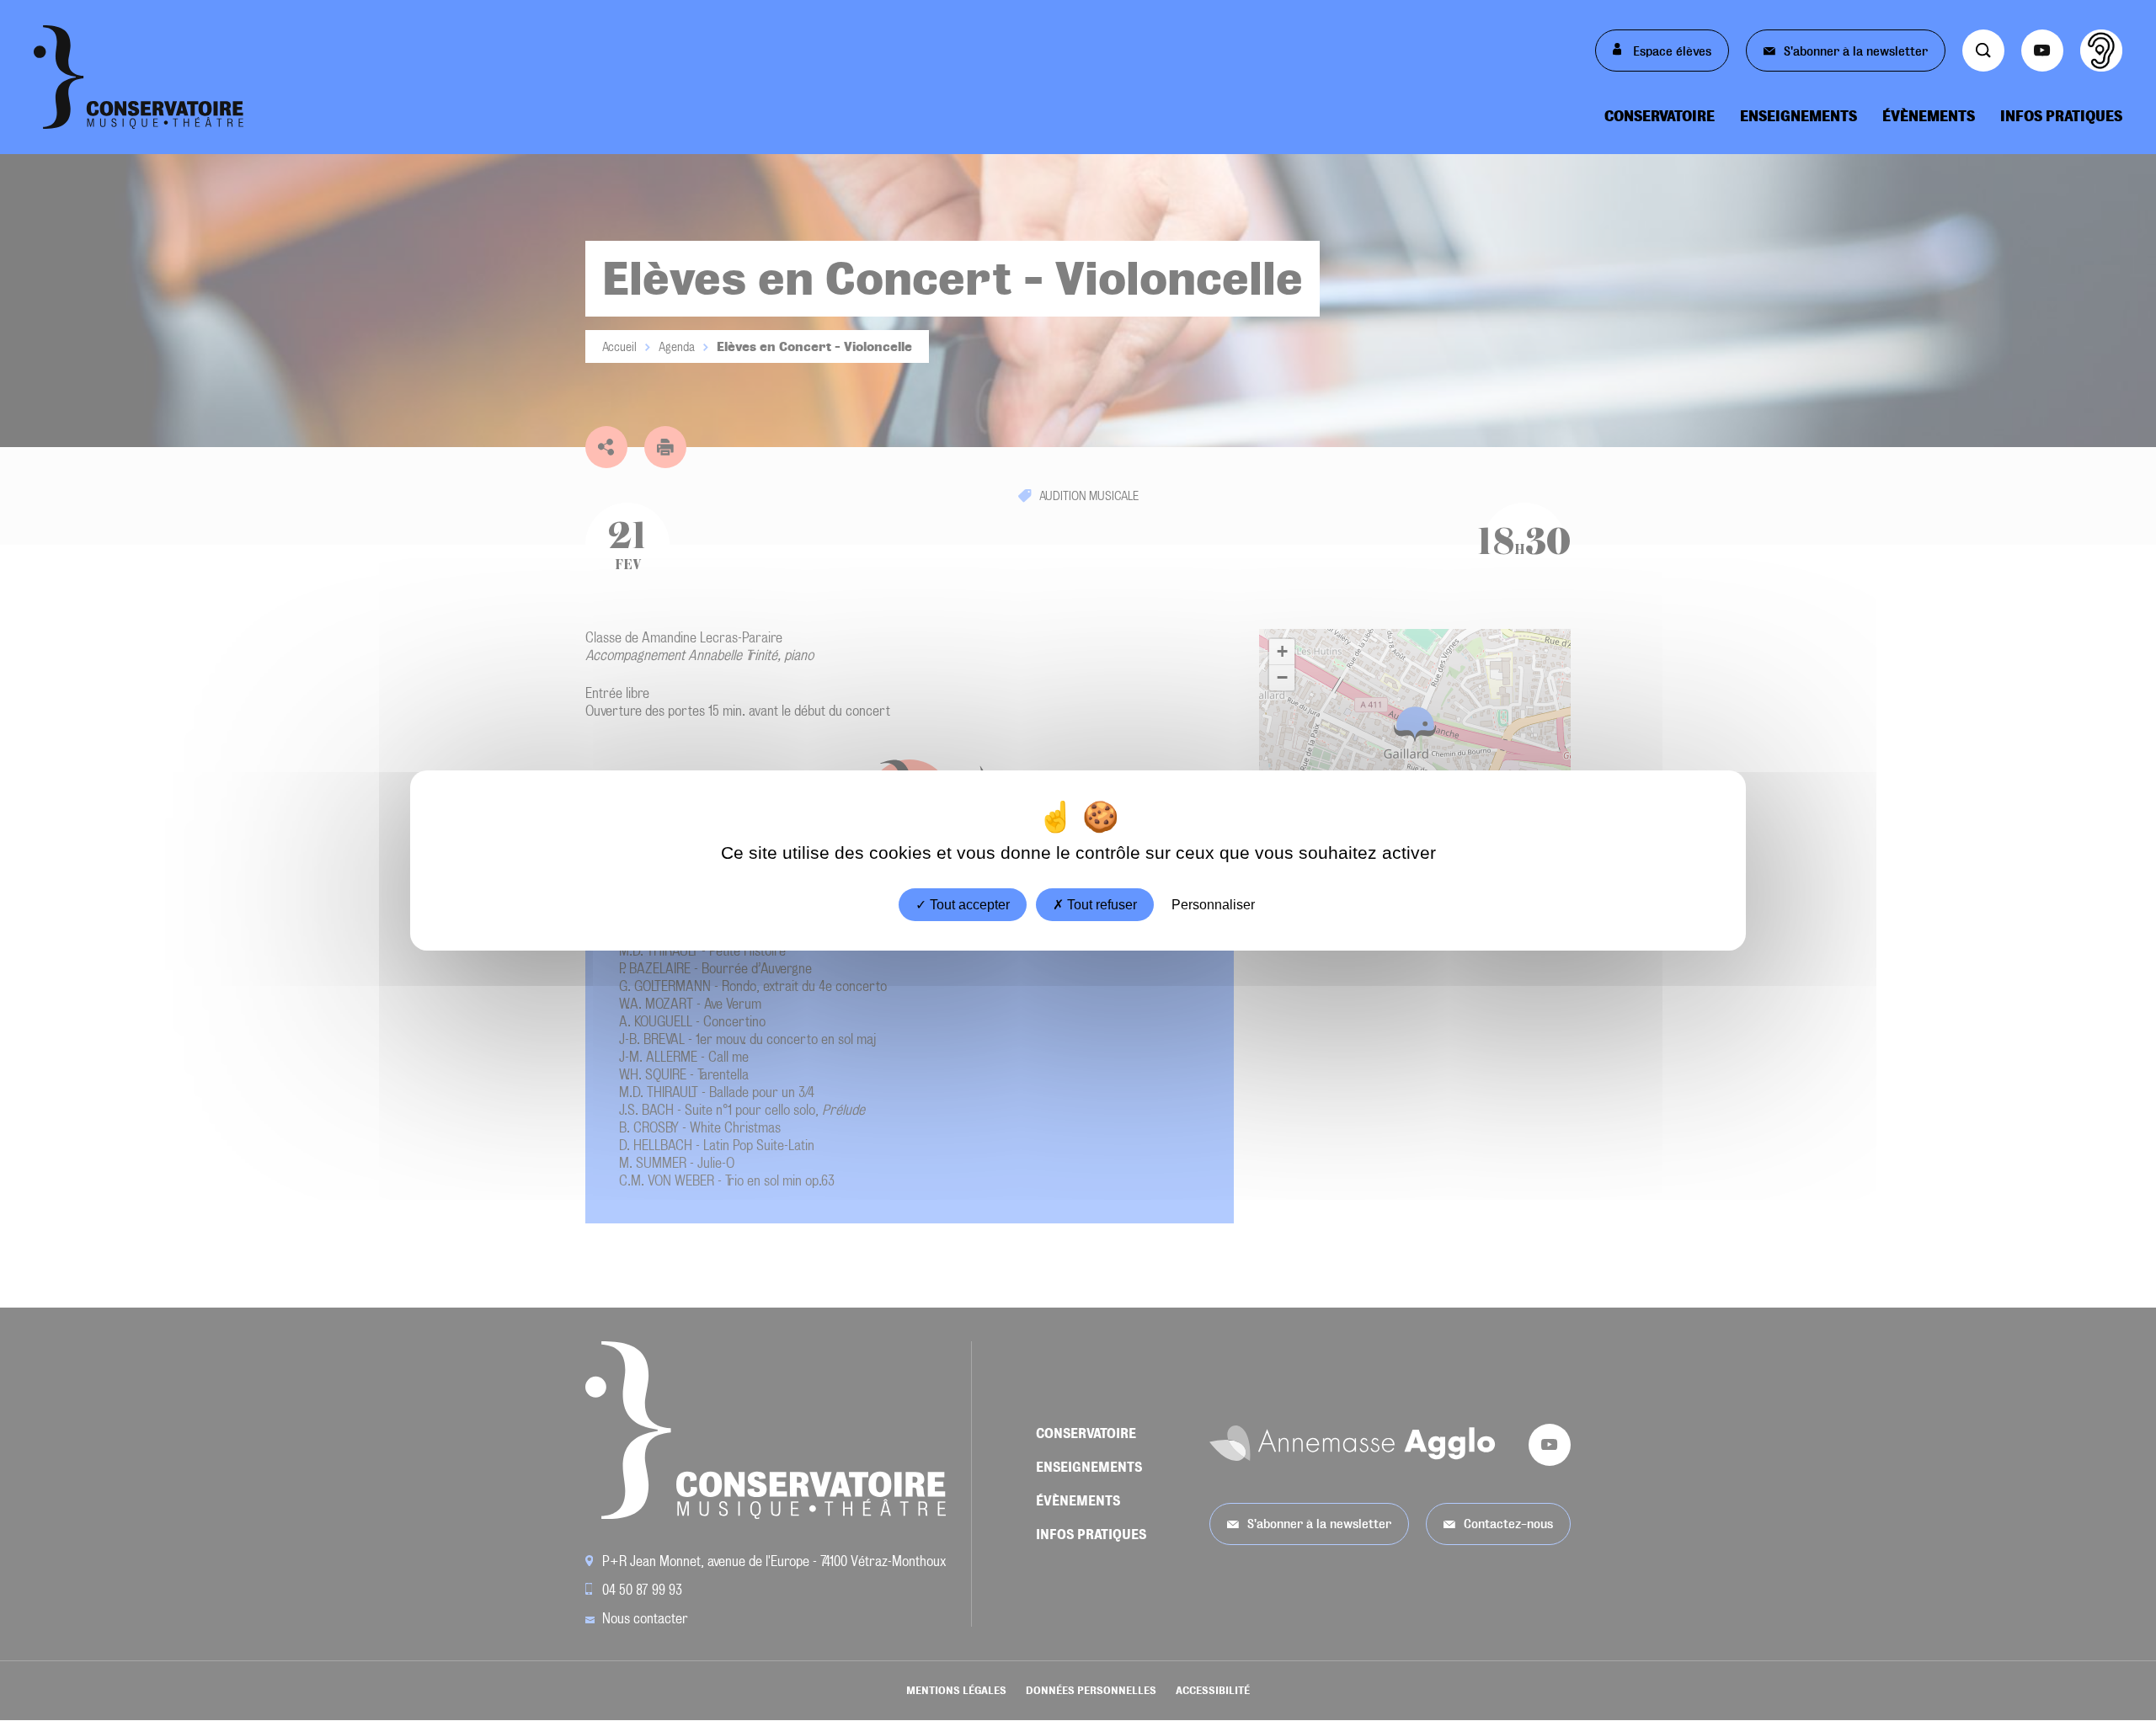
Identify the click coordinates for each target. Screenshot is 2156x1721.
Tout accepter (968, 905)
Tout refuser (1100, 905)
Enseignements (1798, 116)
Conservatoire (1660, 116)
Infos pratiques (2061, 116)
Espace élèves (1670, 51)
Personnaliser (1213, 905)
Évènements (1929, 116)
